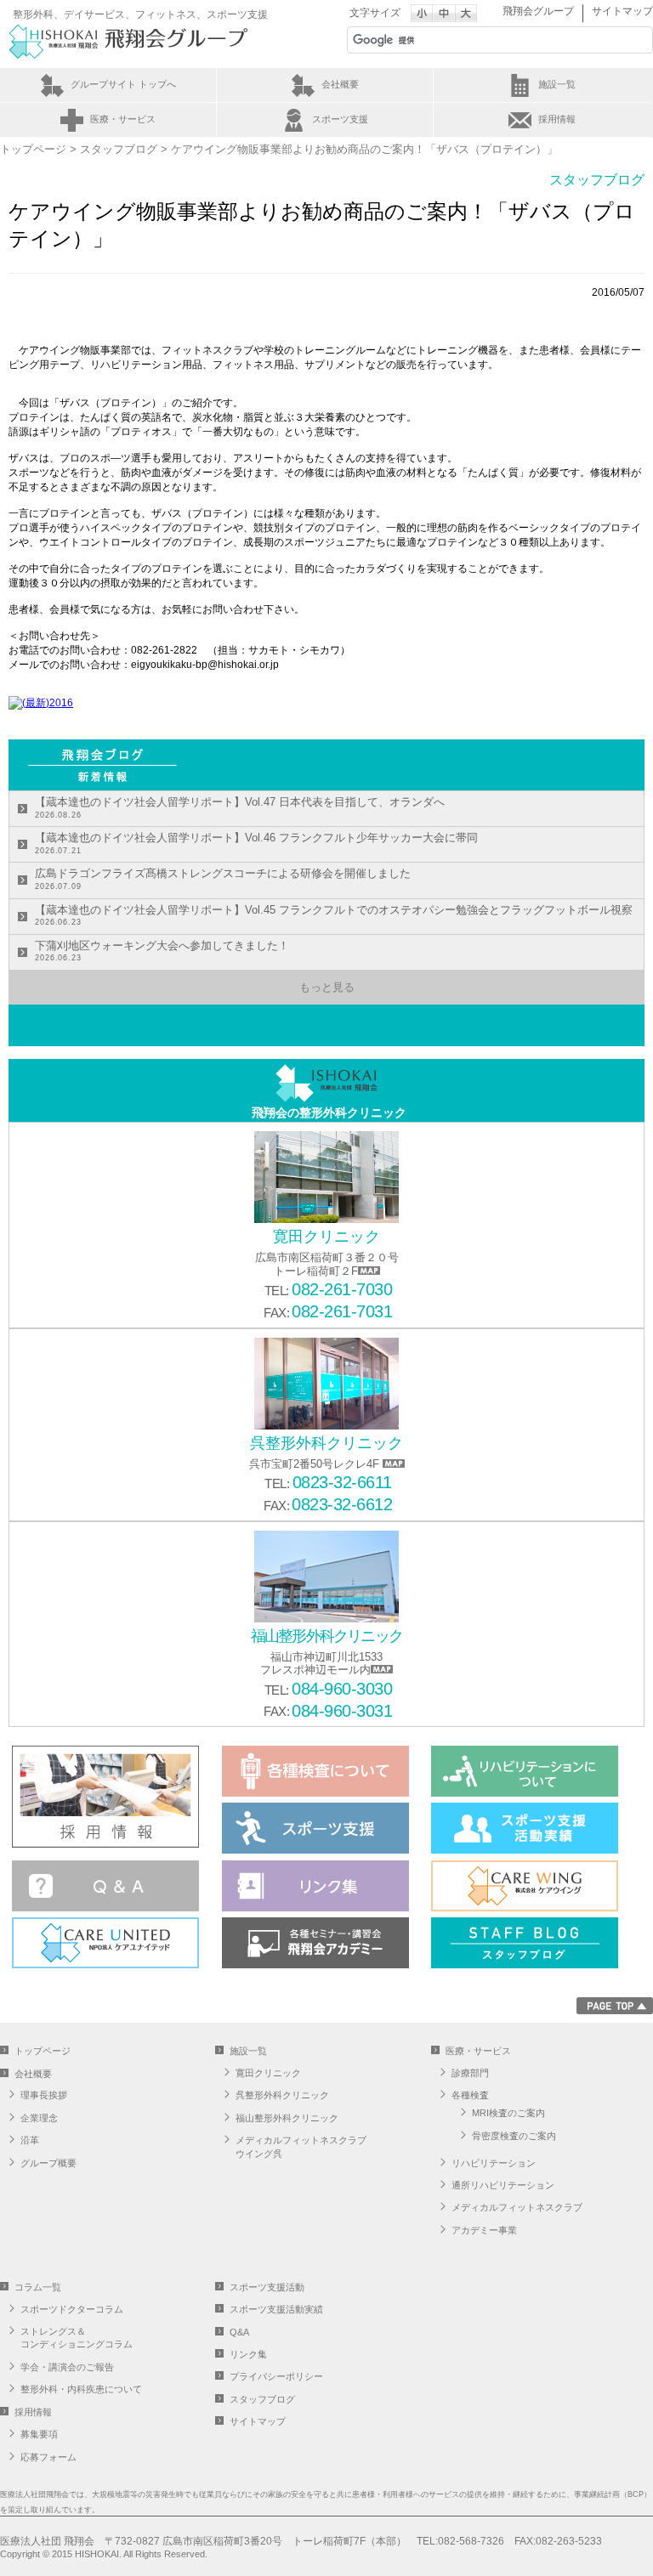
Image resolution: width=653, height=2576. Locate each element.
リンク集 (248, 2354)
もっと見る (327, 987)
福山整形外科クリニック (287, 2118)
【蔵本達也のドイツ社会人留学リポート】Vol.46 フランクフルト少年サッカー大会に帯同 (256, 843)
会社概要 (340, 84)
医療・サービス (123, 119)
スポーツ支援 (340, 119)
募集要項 (39, 2434)
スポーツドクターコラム (72, 2309)
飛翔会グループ (538, 11)
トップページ (33, 149)
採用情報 (557, 119)
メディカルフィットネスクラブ (517, 2207)
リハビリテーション (494, 2163)
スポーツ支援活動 (267, 2287)
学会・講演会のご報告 (67, 2367)
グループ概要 (48, 2163)
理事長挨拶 (44, 2095)
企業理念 (39, 2118)
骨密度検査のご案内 (514, 2136)
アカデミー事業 (484, 2230)
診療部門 (470, 2073)
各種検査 (470, 2095)
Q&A (239, 2332)
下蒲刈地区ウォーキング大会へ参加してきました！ (162, 951)
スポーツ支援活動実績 (276, 2309)
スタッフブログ (119, 149)
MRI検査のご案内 (508, 2113)
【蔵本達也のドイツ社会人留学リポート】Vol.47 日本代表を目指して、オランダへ (240, 807)
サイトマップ (622, 11)
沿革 (30, 2140)
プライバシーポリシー (276, 2376)
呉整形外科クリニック (282, 2095)
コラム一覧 (38, 2287)
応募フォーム (48, 2457)
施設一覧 (557, 84)
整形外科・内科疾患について (81, 2389)
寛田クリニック (268, 2073)
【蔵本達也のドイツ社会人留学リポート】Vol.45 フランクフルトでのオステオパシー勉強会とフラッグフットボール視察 (334, 915)
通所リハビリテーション (503, 2185)
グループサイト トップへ (123, 84)
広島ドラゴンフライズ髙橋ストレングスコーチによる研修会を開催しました (223, 879)
